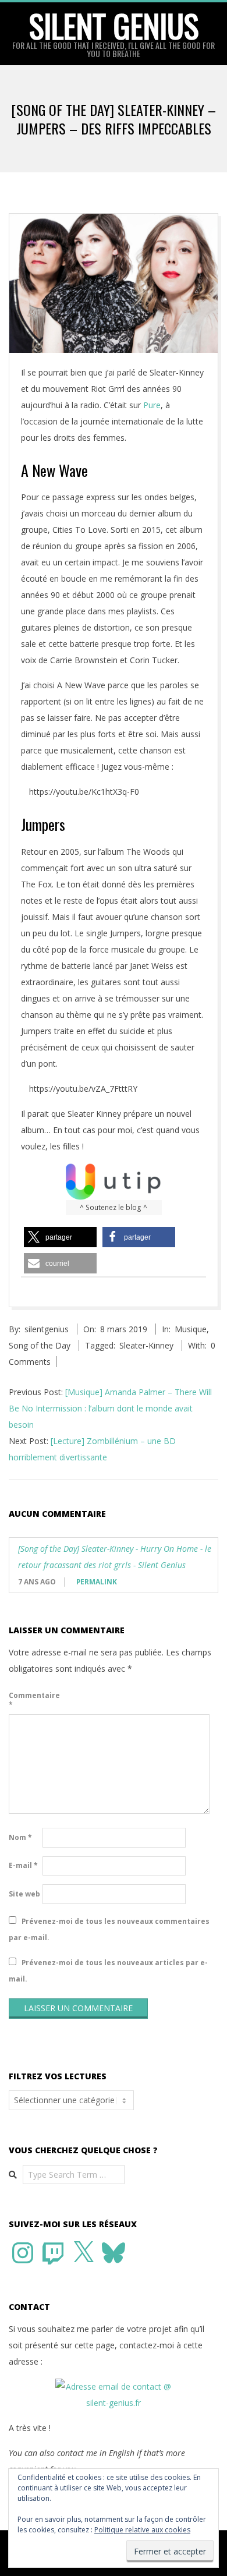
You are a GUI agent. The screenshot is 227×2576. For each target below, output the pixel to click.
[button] (60, 1237)
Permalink (97, 1582)
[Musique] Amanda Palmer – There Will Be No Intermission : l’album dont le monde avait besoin (110, 1408)
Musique (191, 1329)
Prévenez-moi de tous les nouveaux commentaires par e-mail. (109, 1929)
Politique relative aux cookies (142, 2530)
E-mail (23, 1865)
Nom (20, 1837)
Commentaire (24, 1700)
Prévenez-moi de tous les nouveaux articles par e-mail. (108, 1971)
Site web (24, 1894)
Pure (152, 405)
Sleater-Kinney (146, 1345)
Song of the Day (40, 1345)
